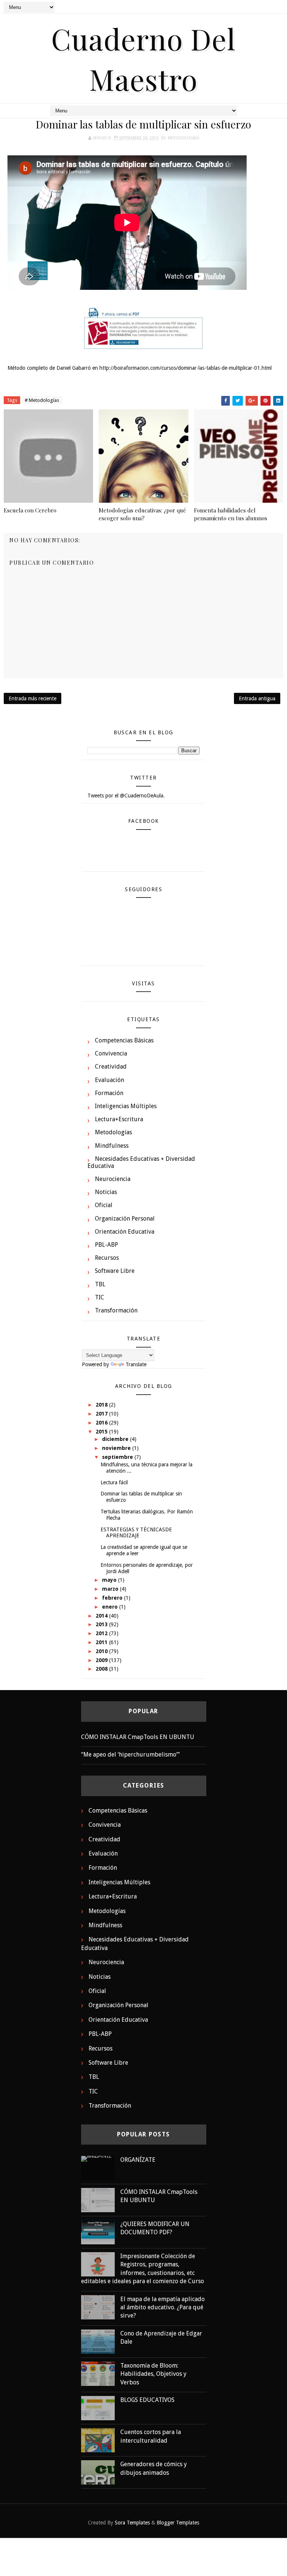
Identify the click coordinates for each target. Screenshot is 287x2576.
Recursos (107, 1258)
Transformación (116, 1310)
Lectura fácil (114, 1482)
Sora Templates (132, 2523)
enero (111, 1607)
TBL (100, 1284)
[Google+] (276, 7)
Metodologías (183, 138)
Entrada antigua (257, 698)
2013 (102, 1624)
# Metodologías (42, 400)
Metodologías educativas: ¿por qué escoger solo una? (142, 514)
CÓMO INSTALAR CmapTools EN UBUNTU (138, 1737)
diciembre (116, 1439)
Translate (136, 1364)
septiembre (118, 1457)
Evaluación (109, 1080)
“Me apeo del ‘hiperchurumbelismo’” (130, 1754)
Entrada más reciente (33, 698)
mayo (110, 1580)
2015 (102, 1432)
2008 (102, 1669)
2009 (102, 1660)
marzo (111, 1589)
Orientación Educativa (125, 1232)
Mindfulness (112, 1146)
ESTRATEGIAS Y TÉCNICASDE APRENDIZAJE (136, 1533)
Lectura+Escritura (119, 1119)
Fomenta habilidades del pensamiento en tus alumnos (231, 514)
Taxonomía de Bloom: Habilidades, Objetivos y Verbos (153, 2374)
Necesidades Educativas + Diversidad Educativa (141, 1162)
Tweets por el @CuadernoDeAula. (126, 796)
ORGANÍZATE (138, 2160)
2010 (102, 1651)
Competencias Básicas (124, 1040)
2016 (102, 1423)
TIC (100, 1297)
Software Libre (115, 1271)
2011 (102, 1642)
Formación (109, 1093)
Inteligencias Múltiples (126, 1106)
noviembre (117, 1448)
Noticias (106, 1192)
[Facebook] (250, 7)
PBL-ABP (107, 1245)
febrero (113, 1598)
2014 (102, 1616)
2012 (102, 1633)
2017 (102, 1414)
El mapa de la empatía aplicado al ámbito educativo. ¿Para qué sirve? (163, 2307)
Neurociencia (113, 1179)
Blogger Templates (178, 2523)
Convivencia (111, 1053)
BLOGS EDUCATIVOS (147, 2400)
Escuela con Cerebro (30, 510)
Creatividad (111, 1067)
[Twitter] (263, 7)
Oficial (104, 1205)
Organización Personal (125, 1219)
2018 (102, 1405)
